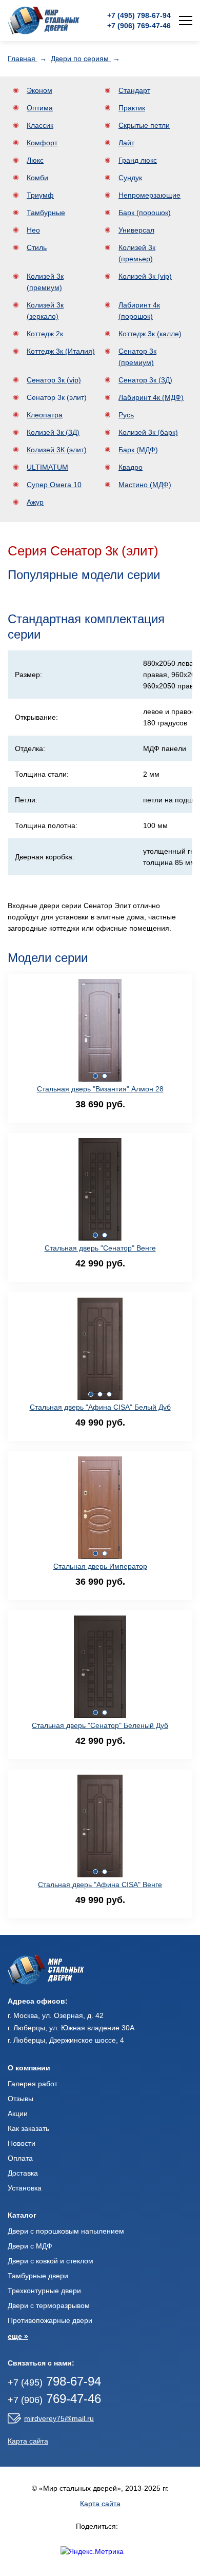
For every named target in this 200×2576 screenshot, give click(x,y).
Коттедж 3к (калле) (150, 334)
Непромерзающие (149, 195)
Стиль (37, 247)
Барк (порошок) (145, 213)
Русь (126, 415)
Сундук (130, 178)
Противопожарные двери (50, 2320)
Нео (33, 230)
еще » (18, 2336)
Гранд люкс (138, 160)
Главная (23, 59)
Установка (25, 2188)
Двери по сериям (81, 59)
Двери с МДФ (30, 2246)
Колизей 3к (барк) (148, 432)
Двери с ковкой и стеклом (51, 2261)
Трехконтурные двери (44, 2291)
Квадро (131, 467)
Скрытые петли (144, 125)
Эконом (39, 90)
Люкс (35, 160)
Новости (22, 2143)
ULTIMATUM (47, 467)
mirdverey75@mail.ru (59, 2418)
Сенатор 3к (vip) (54, 380)
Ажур (35, 502)
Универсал (136, 230)
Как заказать (28, 2128)
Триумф (40, 195)
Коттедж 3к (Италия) (61, 351)
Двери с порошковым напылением (66, 2231)
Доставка (23, 2173)
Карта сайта (28, 2441)
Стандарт (134, 90)
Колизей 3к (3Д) (53, 432)
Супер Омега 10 (54, 485)
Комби (37, 178)
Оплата (20, 2158)
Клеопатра (45, 415)
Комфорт (42, 143)
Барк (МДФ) (138, 450)
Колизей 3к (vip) (145, 276)
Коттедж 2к (45, 334)
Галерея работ (33, 2084)
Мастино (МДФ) (145, 485)
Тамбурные (46, 213)
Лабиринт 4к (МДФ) (151, 397)
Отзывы (21, 2099)
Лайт (126, 143)
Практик (132, 108)
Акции (18, 2113)
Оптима (40, 108)
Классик (40, 125)
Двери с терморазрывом (49, 2305)
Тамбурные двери (38, 2276)
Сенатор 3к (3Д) (145, 380)
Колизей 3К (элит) (57, 450)
